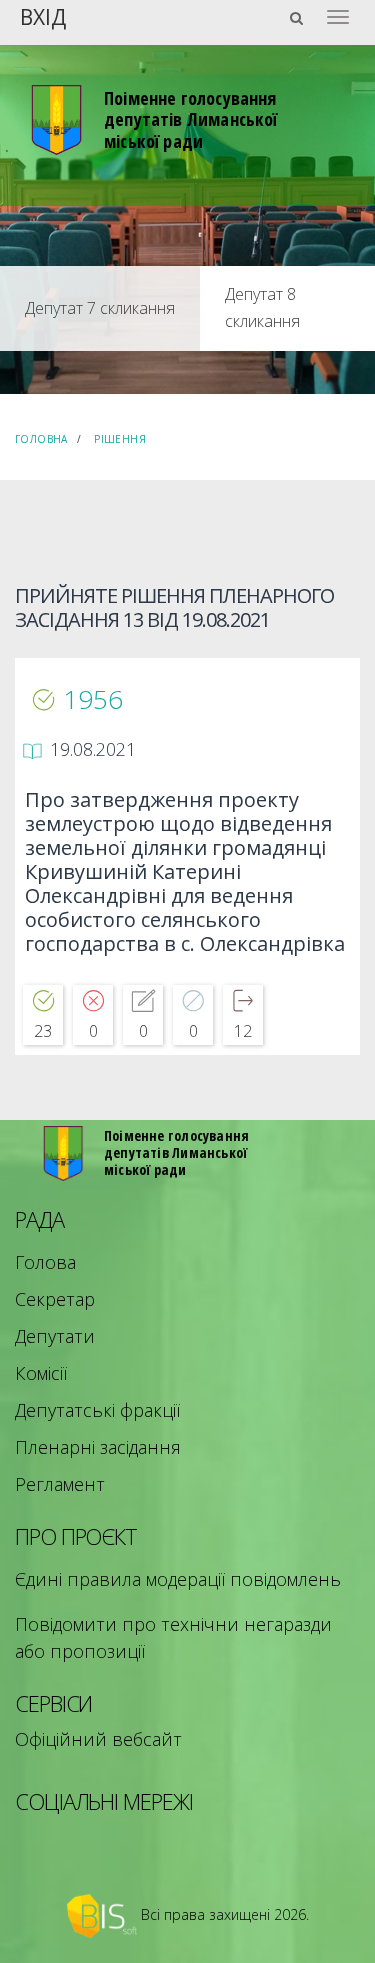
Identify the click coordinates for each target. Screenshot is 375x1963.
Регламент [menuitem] (60, 1484)
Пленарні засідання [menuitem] (98, 1447)
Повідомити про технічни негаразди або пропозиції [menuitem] (173, 1637)
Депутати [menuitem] (55, 1336)
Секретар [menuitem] (55, 1299)
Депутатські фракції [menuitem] (97, 1410)
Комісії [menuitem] (41, 1373)
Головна (41, 439)
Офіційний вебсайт (98, 1739)
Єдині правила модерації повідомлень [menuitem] (178, 1579)
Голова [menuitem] (45, 1262)
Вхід (43, 15)
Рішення (120, 439)
